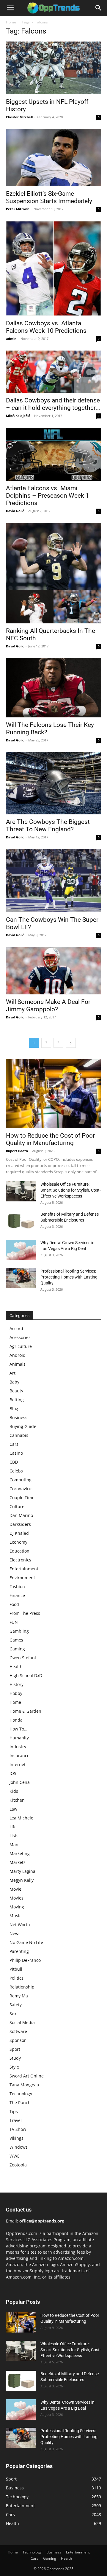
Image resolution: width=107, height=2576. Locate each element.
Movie (15, 1889)
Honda (16, 1720)
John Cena (20, 1782)
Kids (14, 1791)
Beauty (16, 1391)
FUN (14, 1622)
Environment (22, 1578)
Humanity (19, 1738)
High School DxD (26, 1675)
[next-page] (71, 1043)
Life (13, 1827)
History (16, 1684)
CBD (14, 1462)
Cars (14, 1444)
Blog (14, 1409)
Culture (17, 1506)
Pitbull (16, 1969)
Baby (14, 1382)
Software (18, 2031)
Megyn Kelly (22, 1880)
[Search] (99, 8)
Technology (21, 2094)
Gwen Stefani (23, 1658)
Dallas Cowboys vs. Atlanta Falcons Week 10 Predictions (46, 327)
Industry (18, 1747)
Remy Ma (19, 1996)
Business (18, 1417)
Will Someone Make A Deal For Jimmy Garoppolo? (48, 1006)
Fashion (17, 1586)
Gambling (19, 1631)
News (15, 1933)
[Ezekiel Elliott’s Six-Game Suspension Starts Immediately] (53, 157)
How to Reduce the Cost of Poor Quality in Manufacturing (50, 1139)
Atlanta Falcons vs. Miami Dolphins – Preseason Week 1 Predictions (48, 496)
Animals (18, 1364)
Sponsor (18, 2040)
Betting (17, 1400)
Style (14, 2067)
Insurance (19, 1756)
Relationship (22, 1987)
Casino (16, 1453)
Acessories (20, 1337)
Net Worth (20, 1925)
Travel (16, 2120)
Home (11, 22)
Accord (16, 1328)
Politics (16, 1978)
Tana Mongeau (24, 2085)
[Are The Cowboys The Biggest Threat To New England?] (53, 783)
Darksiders (20, 1524)
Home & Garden (25, 1711)
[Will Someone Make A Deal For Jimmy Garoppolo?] (53, 971)
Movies (16, 1898)
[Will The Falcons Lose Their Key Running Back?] (53, 688)
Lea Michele (21, 1818)
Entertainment (24, 1569)
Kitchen (17, 1800)
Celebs (16, 1471)
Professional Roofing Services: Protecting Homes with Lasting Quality (69, 1277)
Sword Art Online (27, 2076)
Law (13, 1809)
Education (19, 1551)
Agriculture (21, 1346)
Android (18, 1355)
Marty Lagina (22, 1871)
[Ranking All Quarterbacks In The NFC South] (53, 573)
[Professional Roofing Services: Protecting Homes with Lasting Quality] (21, 1278)
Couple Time (22, 1498)
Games (16, 1640)
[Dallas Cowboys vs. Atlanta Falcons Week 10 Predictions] (53, 268)
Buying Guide (23, 1426)
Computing (21, 1480)
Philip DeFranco (25, 1960)
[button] (10, 8)
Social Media (22, 2022)
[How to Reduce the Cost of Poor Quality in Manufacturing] (53, 1093)
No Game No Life (26, 1942)
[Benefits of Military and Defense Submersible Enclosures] (21, 1221)
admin (11, 339)
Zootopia (18, 2165)
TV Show (18, 2129)
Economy (18, 1542)
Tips (14, 2111)
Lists (14, 1836)
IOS (13, 1773)
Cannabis (19, 1435)
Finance (17, 1595)
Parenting (19, 1951)
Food (14, 1604)
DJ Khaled (19, 1533)
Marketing (20, 1853)
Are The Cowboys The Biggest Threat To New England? (48, 826)
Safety (16, 2005)
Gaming (17, 1649)
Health (16, 1667)
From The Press (25, 1613)
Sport (15, 2049)
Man (14, 1845)
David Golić (15, 511)
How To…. (19, 1729)
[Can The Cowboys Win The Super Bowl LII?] (53, 881)
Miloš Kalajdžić (18, 416)
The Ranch (20, 2103)
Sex (13, 2014)
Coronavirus (22, 1489)
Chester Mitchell (19, 117)
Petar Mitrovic (18, 209)
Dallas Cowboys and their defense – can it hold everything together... (53, 404)
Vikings (16, 2138)
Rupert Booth (17, 1151)
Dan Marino (21, 1515)
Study (15, 2058)
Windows (19, 2147)
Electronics (20, 1560)
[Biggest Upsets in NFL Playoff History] (53, 68)
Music (15, 1916)
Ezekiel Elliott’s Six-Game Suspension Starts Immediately (49, 197)
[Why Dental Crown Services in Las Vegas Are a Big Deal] (21, 1250)
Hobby (16, 1693)
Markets (18, 1862)
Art (12, 1373)
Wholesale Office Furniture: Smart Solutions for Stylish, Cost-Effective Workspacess (71, 1190)
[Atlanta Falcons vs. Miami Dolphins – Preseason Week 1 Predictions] (53, 454)
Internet (18, 1764)
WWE (15, 2156)
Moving (17, 1907)
